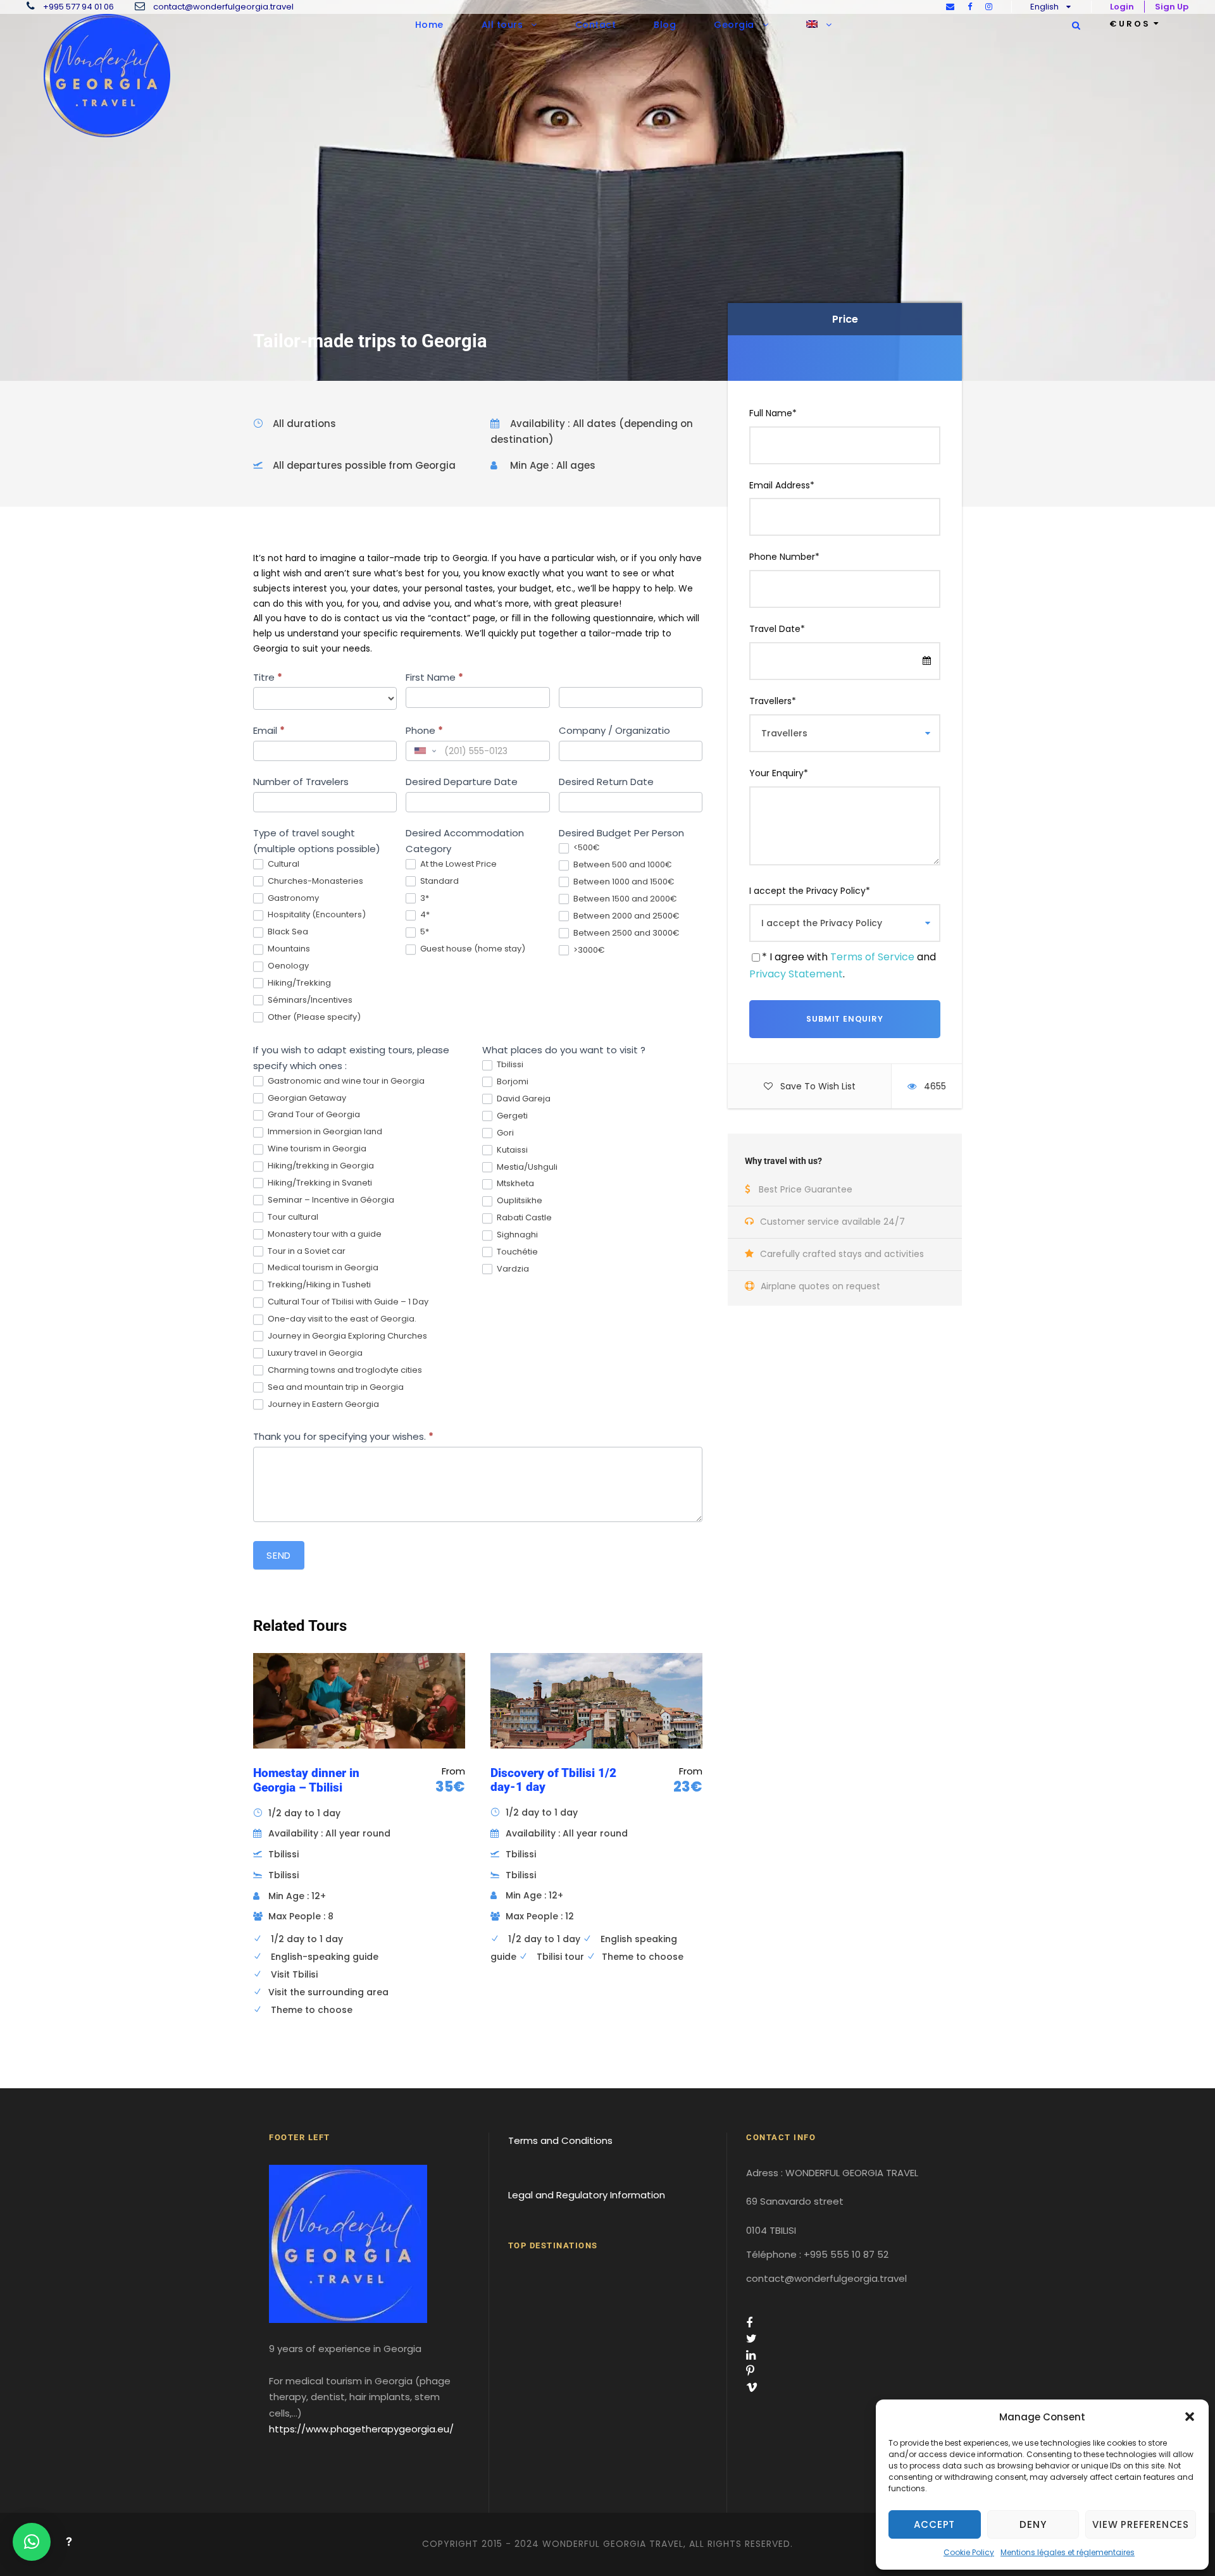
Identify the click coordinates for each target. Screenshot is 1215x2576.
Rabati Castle (523, 1218)
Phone (424, 730)
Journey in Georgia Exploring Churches (346, 1336)
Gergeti (511, 1116)
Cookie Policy (969, 2552)
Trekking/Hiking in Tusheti (318, 1285)
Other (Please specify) (313, 1018)
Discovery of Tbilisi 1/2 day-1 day (553, 1780)
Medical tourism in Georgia (322, 1268)
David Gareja (523, 1099)
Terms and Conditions (560, 2140)
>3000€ (588, 951)
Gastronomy (292, 899)
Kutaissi (511, 1150)
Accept (934, 2524)
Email (269, 730)
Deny (1033, 2524)
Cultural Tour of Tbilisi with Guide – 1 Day (347, 1302)
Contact (596, 25)
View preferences (1141, 2524)
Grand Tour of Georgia (313, 1115)
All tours (502, 25)
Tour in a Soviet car (306, 1252)
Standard (439, 882)
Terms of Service (872, 957)
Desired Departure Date (462, 782)
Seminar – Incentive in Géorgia (330, 1200)
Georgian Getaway (306, 1099)
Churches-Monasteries (315, 882)
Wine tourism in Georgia (316, 1149)
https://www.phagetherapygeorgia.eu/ (361, 2429)
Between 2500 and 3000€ (626, 933)
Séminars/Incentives (309, 1000)
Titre (268, 677)
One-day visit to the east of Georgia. (341, 1319)
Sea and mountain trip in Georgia (335, 1388)
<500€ (586, 848)
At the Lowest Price (458, 864)
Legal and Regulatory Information (587, 2195)
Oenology (287, 966)
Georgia (734, 25)
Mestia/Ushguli (526, 1167)
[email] (950, 7)
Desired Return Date (606, 782)
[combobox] (424, 751)
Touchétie (516, 1252)
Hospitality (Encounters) (316, 915)
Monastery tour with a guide (324, 1235)
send (279, 1555)
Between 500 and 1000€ (622, 865)
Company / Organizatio (614, 730)
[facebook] (970, 7)
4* (424, 915)
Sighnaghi (516, 1235)
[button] (1190, 2417)
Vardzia (512, 1269)
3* (424, 899)
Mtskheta (514, 1184)
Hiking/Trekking (298, 983)
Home (429, 25)
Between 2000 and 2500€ (626, 916)
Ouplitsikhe (519, 1201)
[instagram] (989, 7)
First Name (434, 677)
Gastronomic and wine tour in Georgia (345, 1081)
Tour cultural (292, 1217)
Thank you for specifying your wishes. (343, 1436)
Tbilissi (509, 1065)
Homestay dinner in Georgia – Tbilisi (306, 1780)
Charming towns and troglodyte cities (344, 1371)
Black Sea (287, 932)
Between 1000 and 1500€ (623, 882)
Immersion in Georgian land (324, 1132)
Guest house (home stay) (472, 949)
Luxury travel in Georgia (314, 1353)
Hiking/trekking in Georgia (320, 1166)
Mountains (288, 949)
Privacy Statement (796, 974)
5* (424, 932)
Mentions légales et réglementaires (1068, 2552)
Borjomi (512, 1082)
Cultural (283, 864)
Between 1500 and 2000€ (624, 899)
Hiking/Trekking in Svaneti (319, 1183)
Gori (504, 1133)
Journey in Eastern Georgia (322, 1405)
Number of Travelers (301, 782)
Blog (665, 25)
